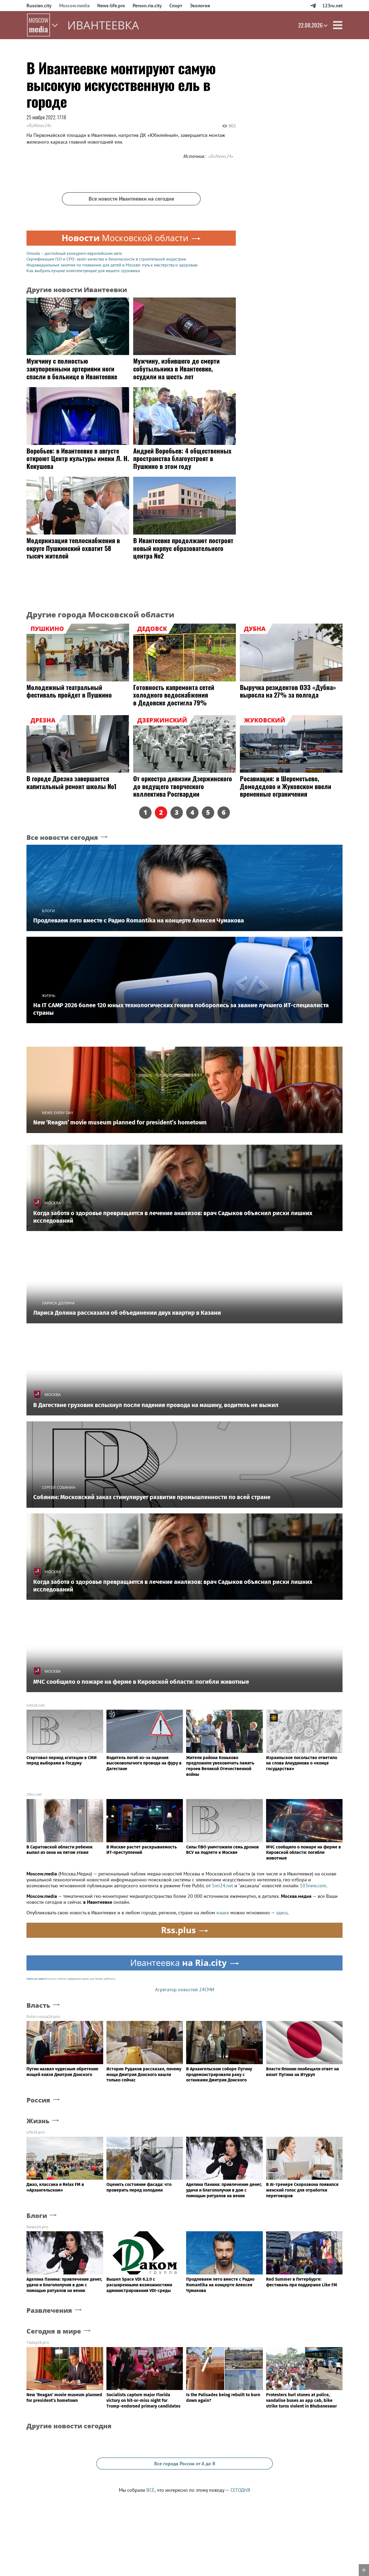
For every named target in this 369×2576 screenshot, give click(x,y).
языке (223, 1913)
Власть (38, 2005)
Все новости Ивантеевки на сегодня (131, 199)
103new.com (313, 1886)
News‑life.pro (111, 6)
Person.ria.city (147, 6)
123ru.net (332, 6)
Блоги (37, 2216)
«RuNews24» (39, 125)
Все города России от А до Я (185, 2464)
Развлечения (49, 2310)
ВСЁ (151, 2490)
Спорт (176, 6)
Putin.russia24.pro (43, 2016)
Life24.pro (36, 2132)
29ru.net (34, 1794)
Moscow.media (74, 6)
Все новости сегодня (62, 838)
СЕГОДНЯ (240, 2490)
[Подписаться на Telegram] (313, 6)
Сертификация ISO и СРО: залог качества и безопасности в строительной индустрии (106, 259)
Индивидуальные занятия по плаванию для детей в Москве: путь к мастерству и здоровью (112, 265)
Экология (200, 6)
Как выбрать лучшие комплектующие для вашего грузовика (83, 271)
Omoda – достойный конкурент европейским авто (74, 253)
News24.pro (37, 2227)
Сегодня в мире (54, 2331)
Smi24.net (36, 1705)
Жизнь (38, 2121)
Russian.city (39, 6)
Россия (38, 2100)
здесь (282, 1913)
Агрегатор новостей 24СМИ (185, 1990)
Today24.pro (38, 2342)
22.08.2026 (310, 25)
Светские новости (37, 1979)
